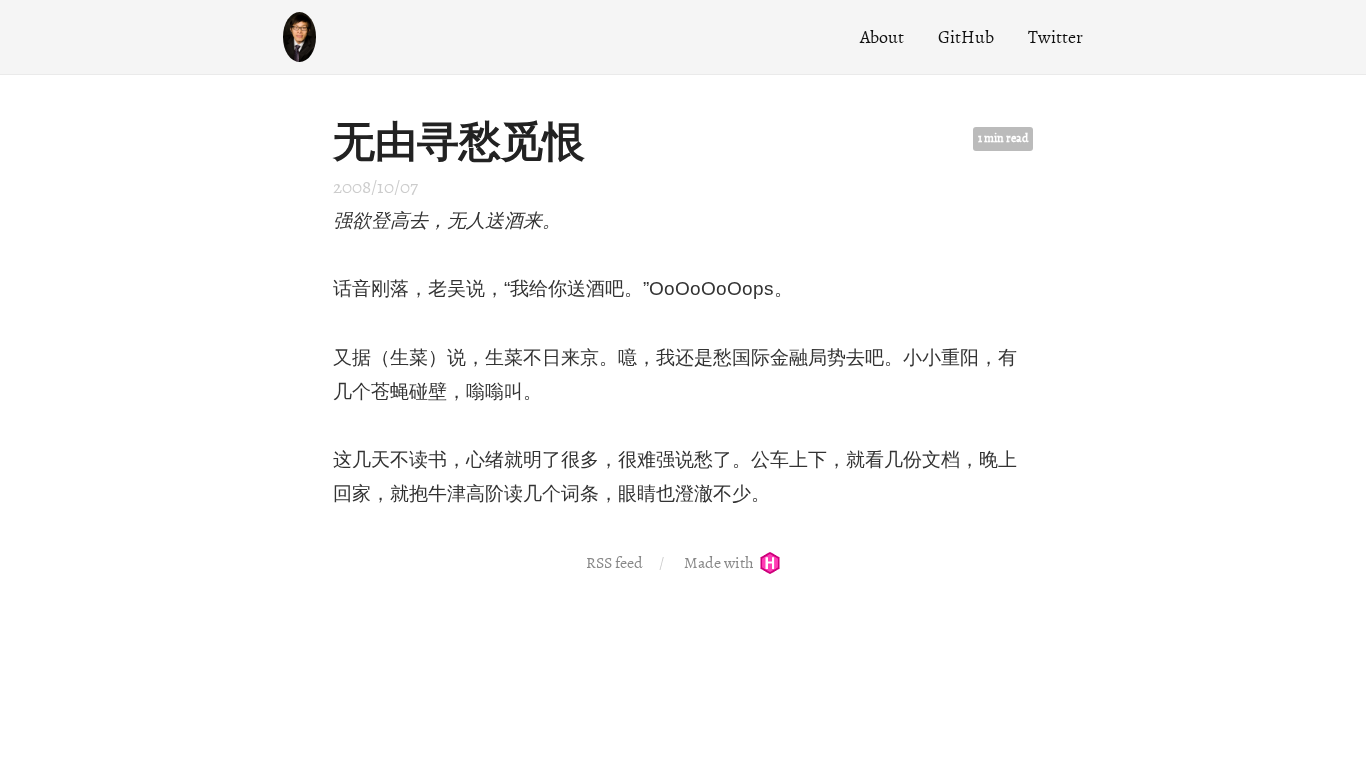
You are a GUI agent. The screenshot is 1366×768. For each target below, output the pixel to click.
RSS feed (614, 563)
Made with (720, 563)
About (882, 37)
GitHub (966, 37)
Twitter (1055, 37)
